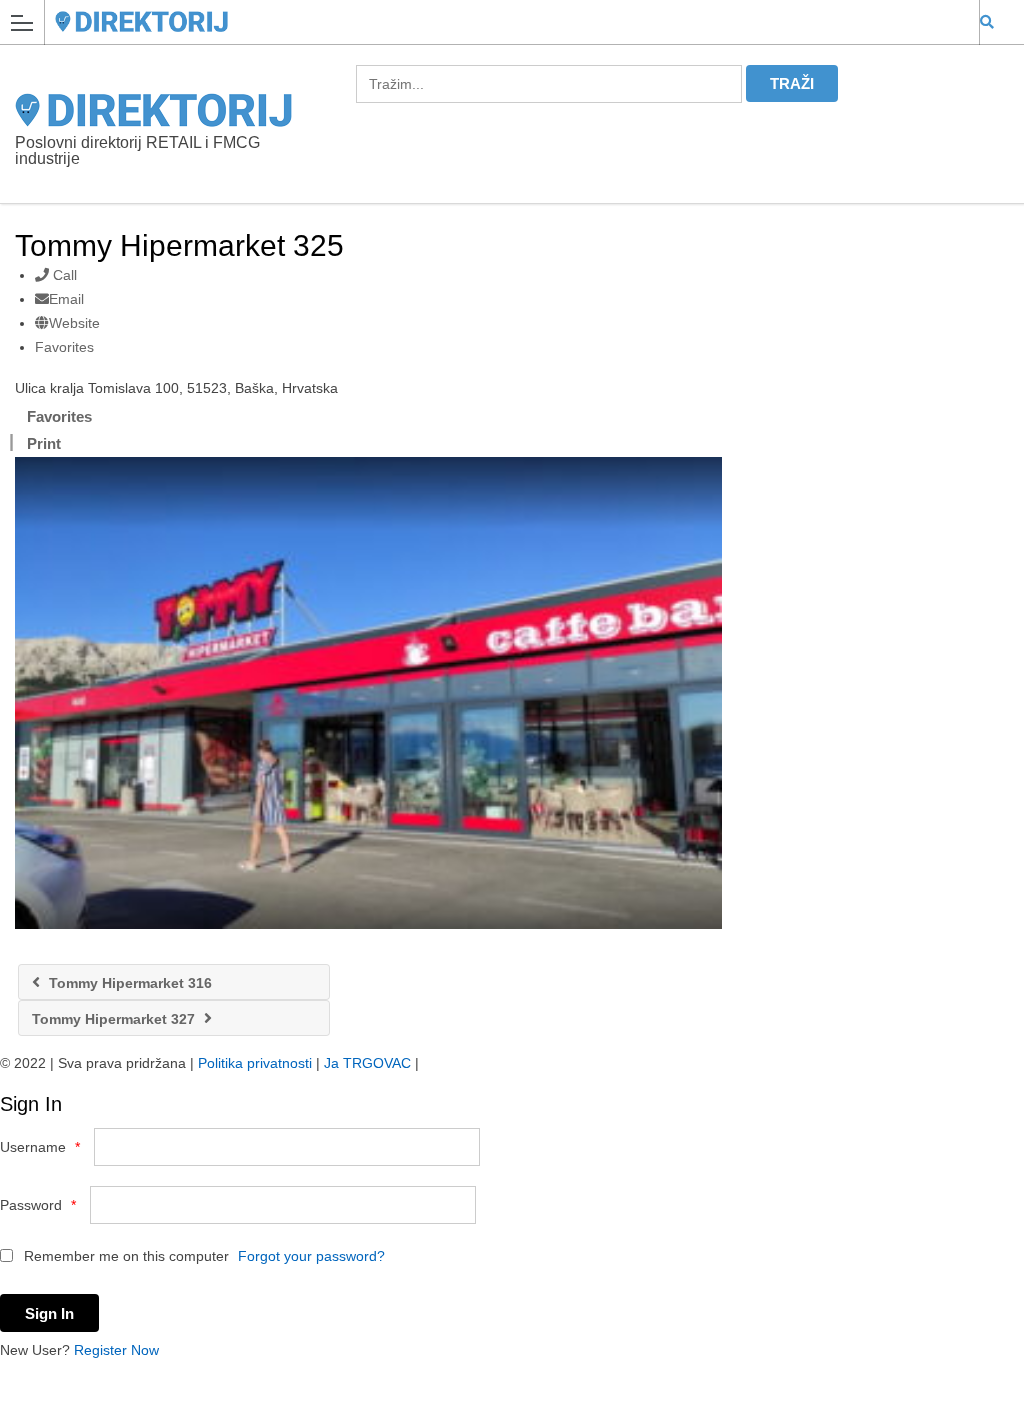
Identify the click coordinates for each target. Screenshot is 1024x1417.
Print (44, 443)
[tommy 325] (368, 693)
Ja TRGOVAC (367, 1063)
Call (63, 275)
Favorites (64, 347)
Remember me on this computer (124, 1256)
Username (40, 1147)
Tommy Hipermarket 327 (115, 1019)
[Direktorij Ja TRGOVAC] (493, 21)
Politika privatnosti (255, 1063)
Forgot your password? (311, 1256)
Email (66, 299)
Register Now (116, 1350)
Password (38, 1205)
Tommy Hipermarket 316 (128, 983)
